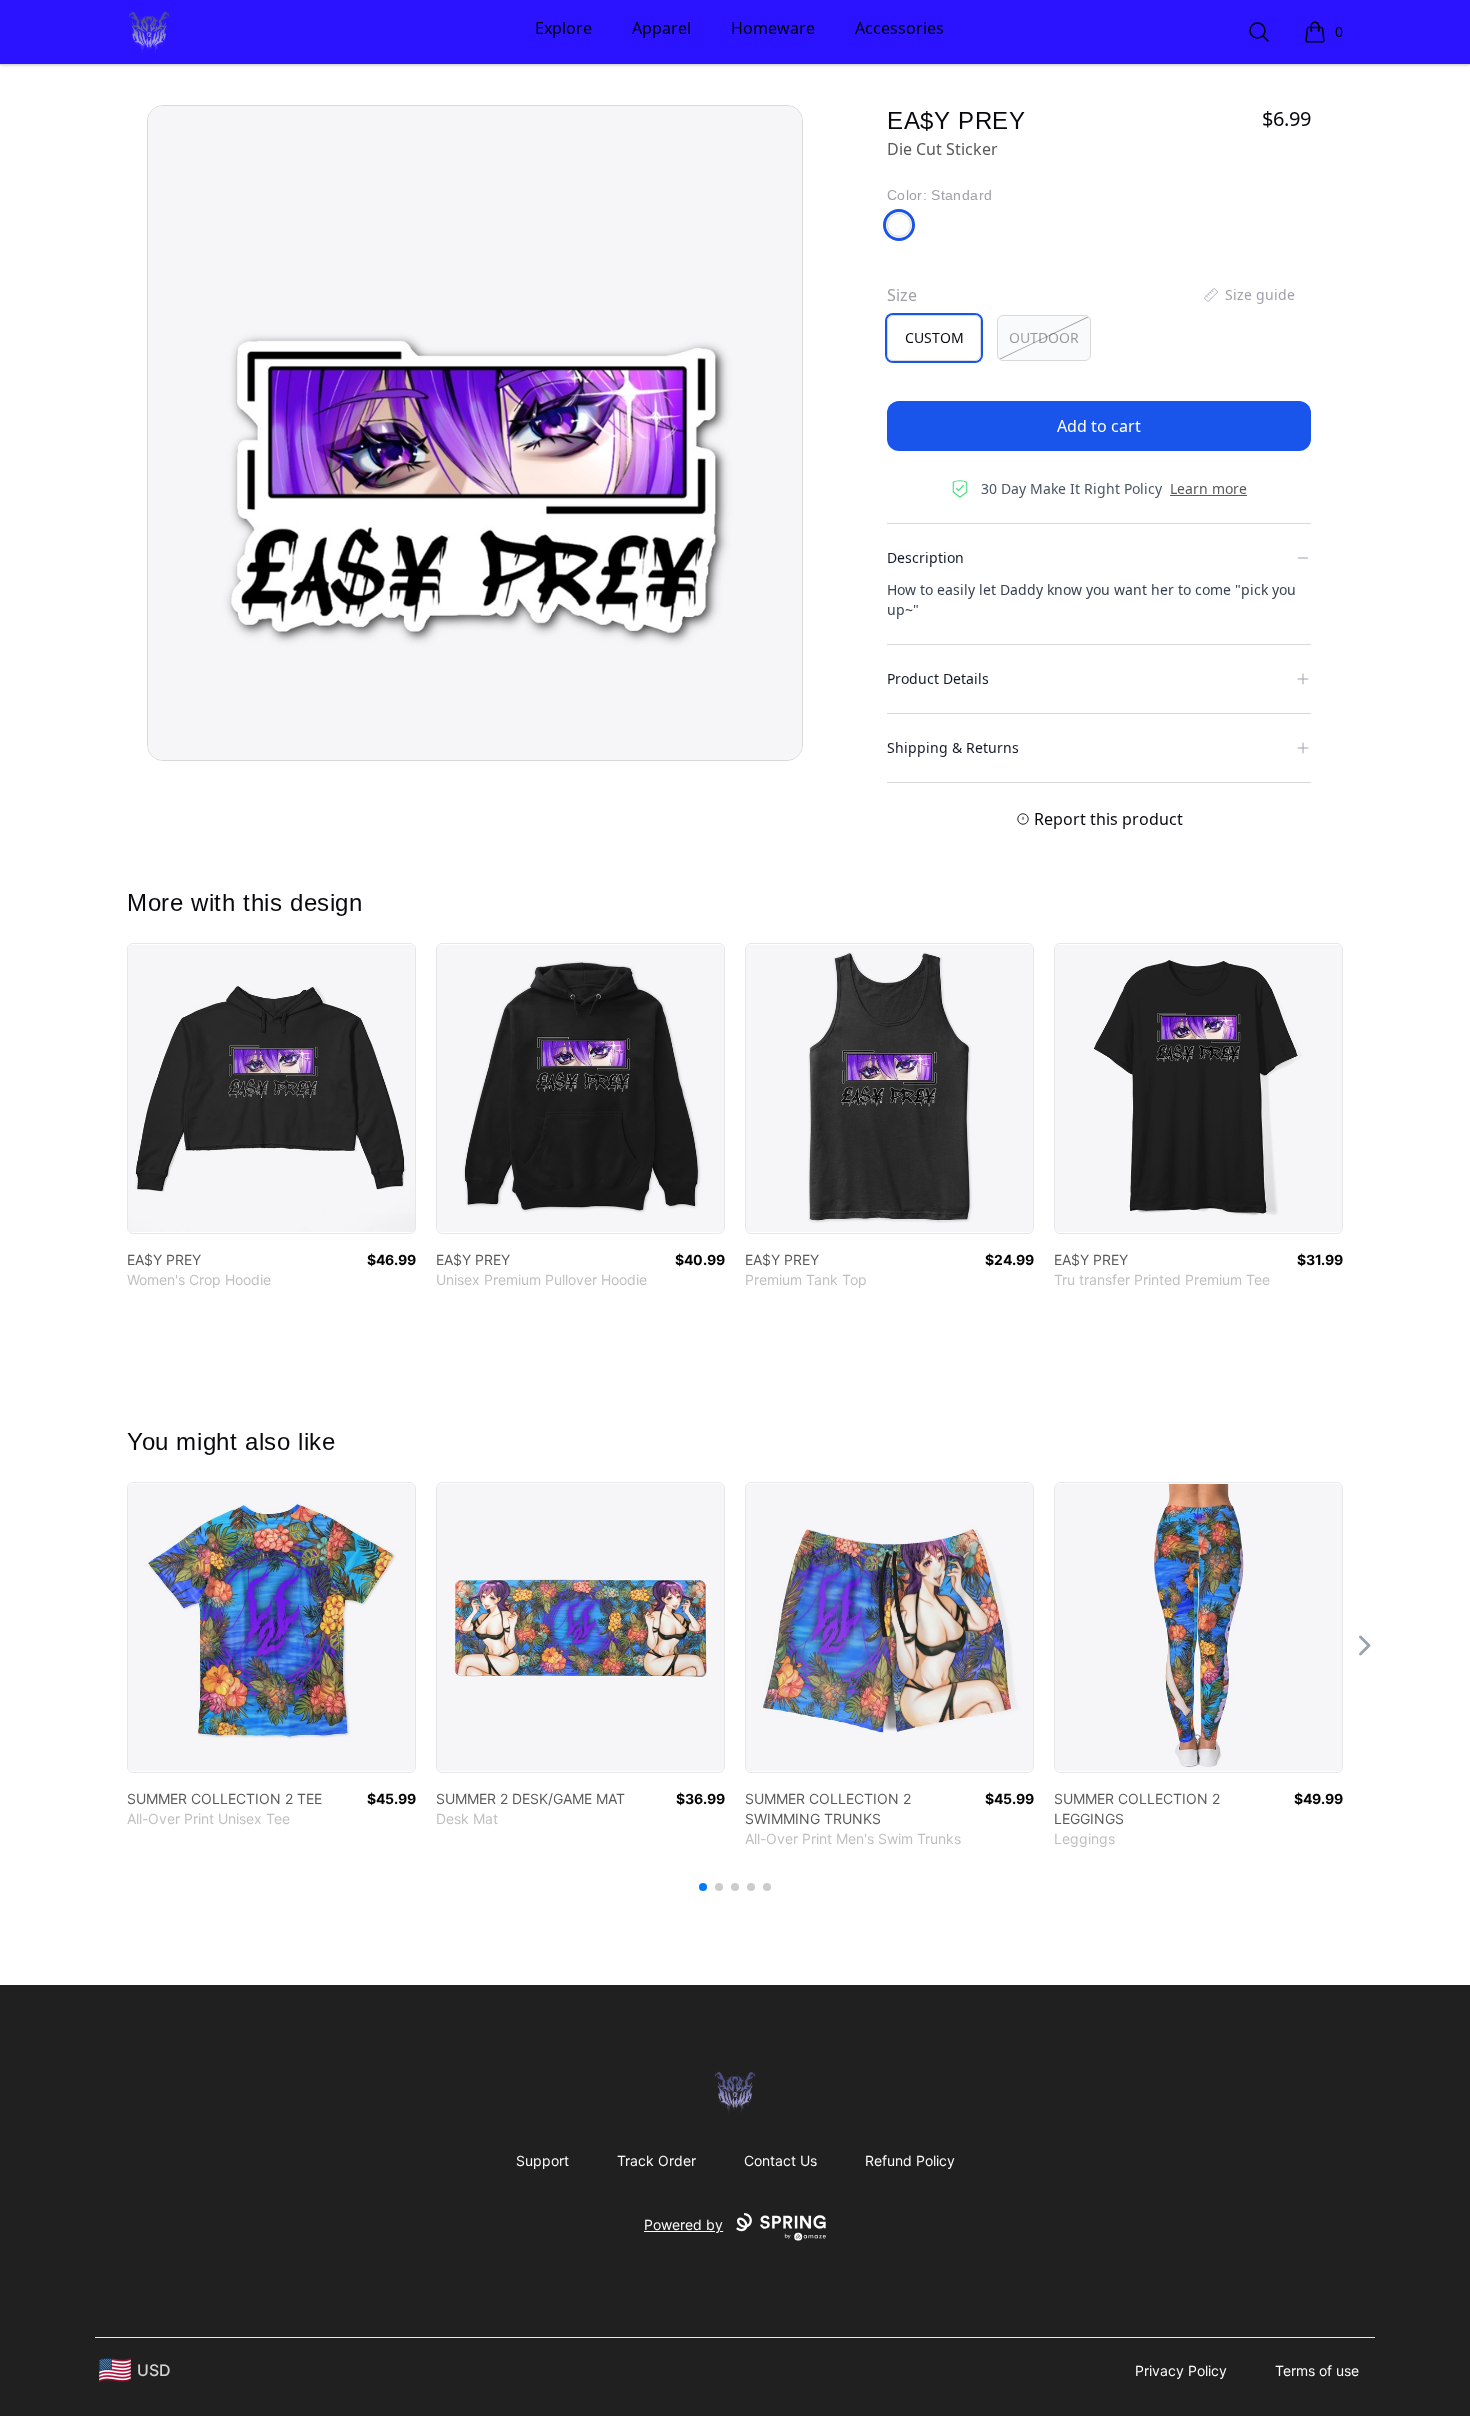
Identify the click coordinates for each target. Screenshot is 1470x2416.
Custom (934, 337)
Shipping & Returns (953, 747)
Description (925, 557)
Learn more (1208, 488)
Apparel (661, 28)
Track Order (656, 2160)
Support (542, 2160)
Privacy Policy (1181, 2370)
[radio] (934, 338)
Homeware (773, 28)
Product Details (938, 678)
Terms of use (1317, 2370)
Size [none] (902, 295)
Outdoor (1044, 337)
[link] (271, 1088)
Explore (563, 28)
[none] (1248, 295)
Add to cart (1099, 426)
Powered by (683, 2224)
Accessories (899, 28)
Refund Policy (910, 2160)
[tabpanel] (475, 433)
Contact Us (780, 2160)
